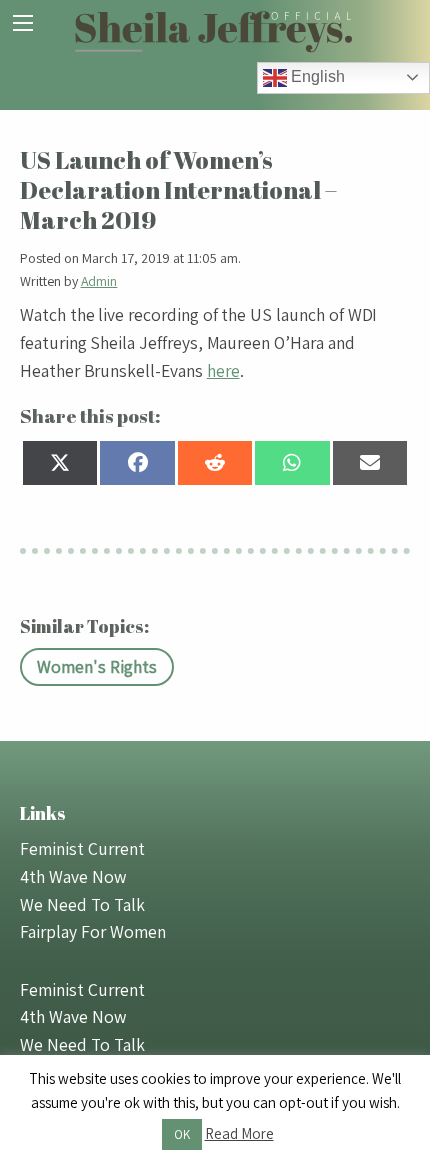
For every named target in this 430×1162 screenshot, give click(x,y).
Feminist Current (82, 848)
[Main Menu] (23, 23)
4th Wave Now (73, 876)
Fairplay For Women (93, 931)
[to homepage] (215, 29)
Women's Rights (97, 666)
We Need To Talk (82, 904)
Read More (239, 1133)
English (316, 76)
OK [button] (182, 1134)
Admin (99, 281)
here (223, 370)
